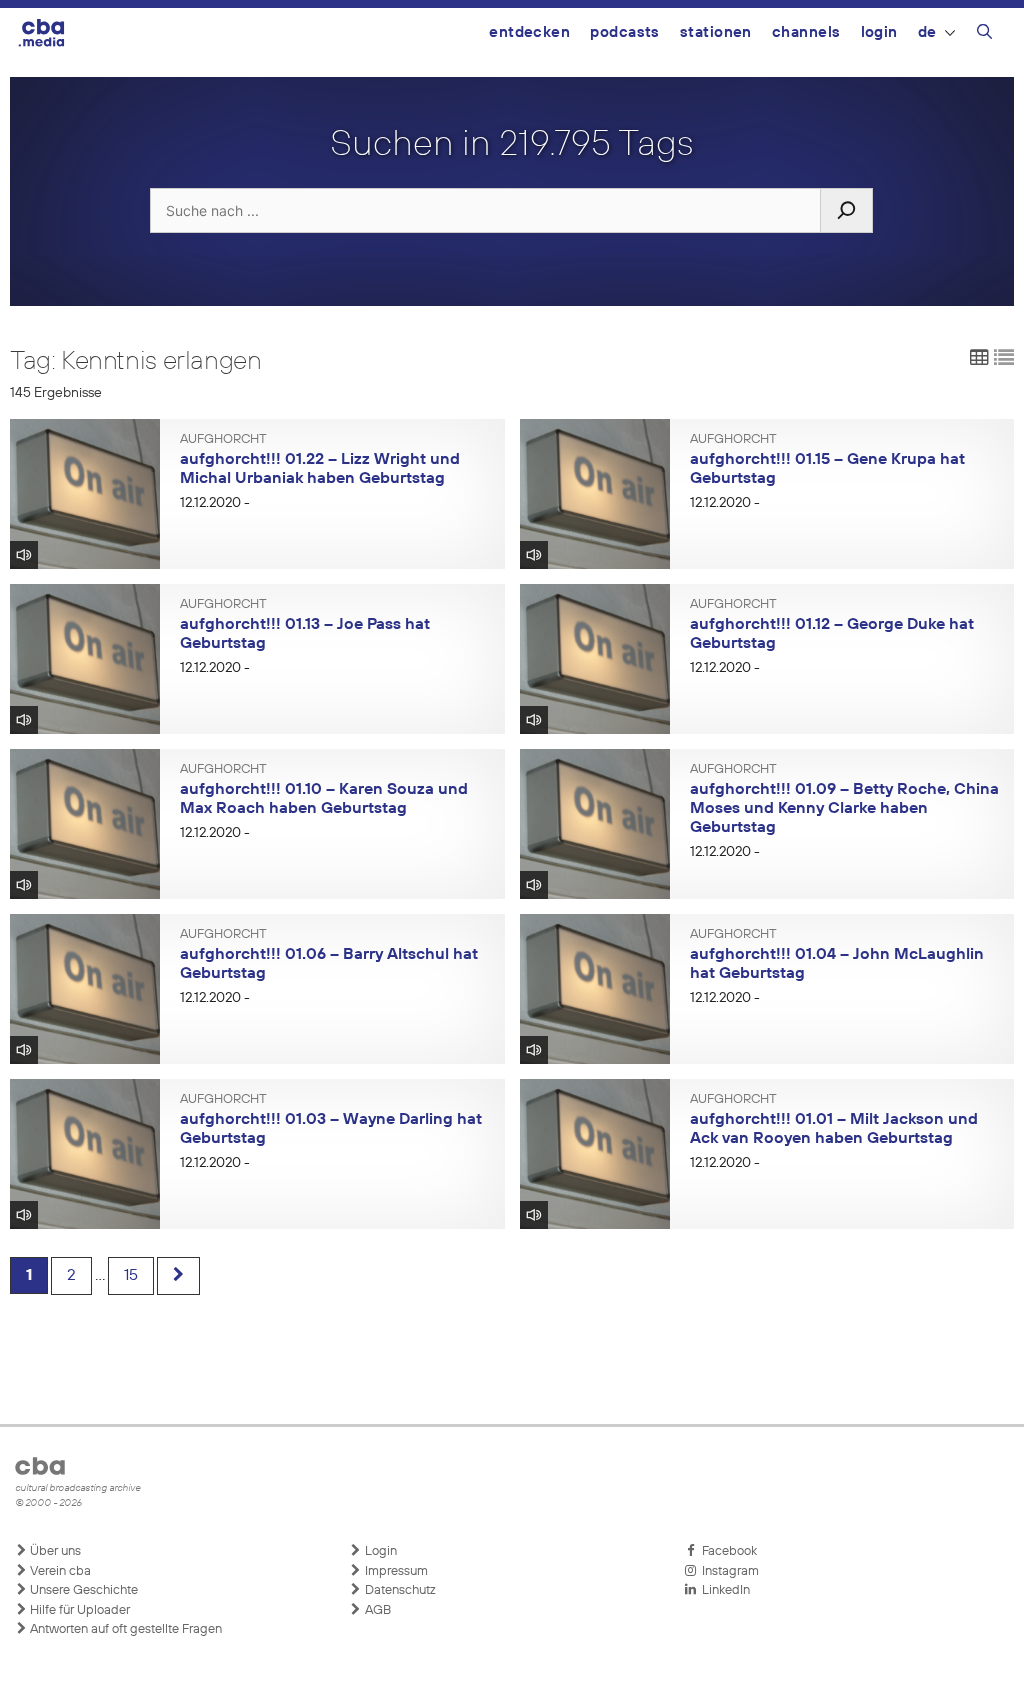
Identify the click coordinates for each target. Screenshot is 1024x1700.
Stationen (716, 32)
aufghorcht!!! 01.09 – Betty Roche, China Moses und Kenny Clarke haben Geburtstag (844, 808)
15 (131, 1276)
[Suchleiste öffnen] (984, 35)
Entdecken (529, 32)
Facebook (726, 1551)
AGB (376, 1610)
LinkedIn (723, 1590)
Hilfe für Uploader (78, 1610)
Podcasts (625, 32)
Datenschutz (399, 1590)
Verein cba (59, 1571)
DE (927, 32)
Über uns (54, 1551)
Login (879, 32)
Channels (806, 32)
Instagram (727, 1571)
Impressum (395, 1571)
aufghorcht (223, 440)
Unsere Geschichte (82, 1590)
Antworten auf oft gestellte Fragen (124, 1629)
